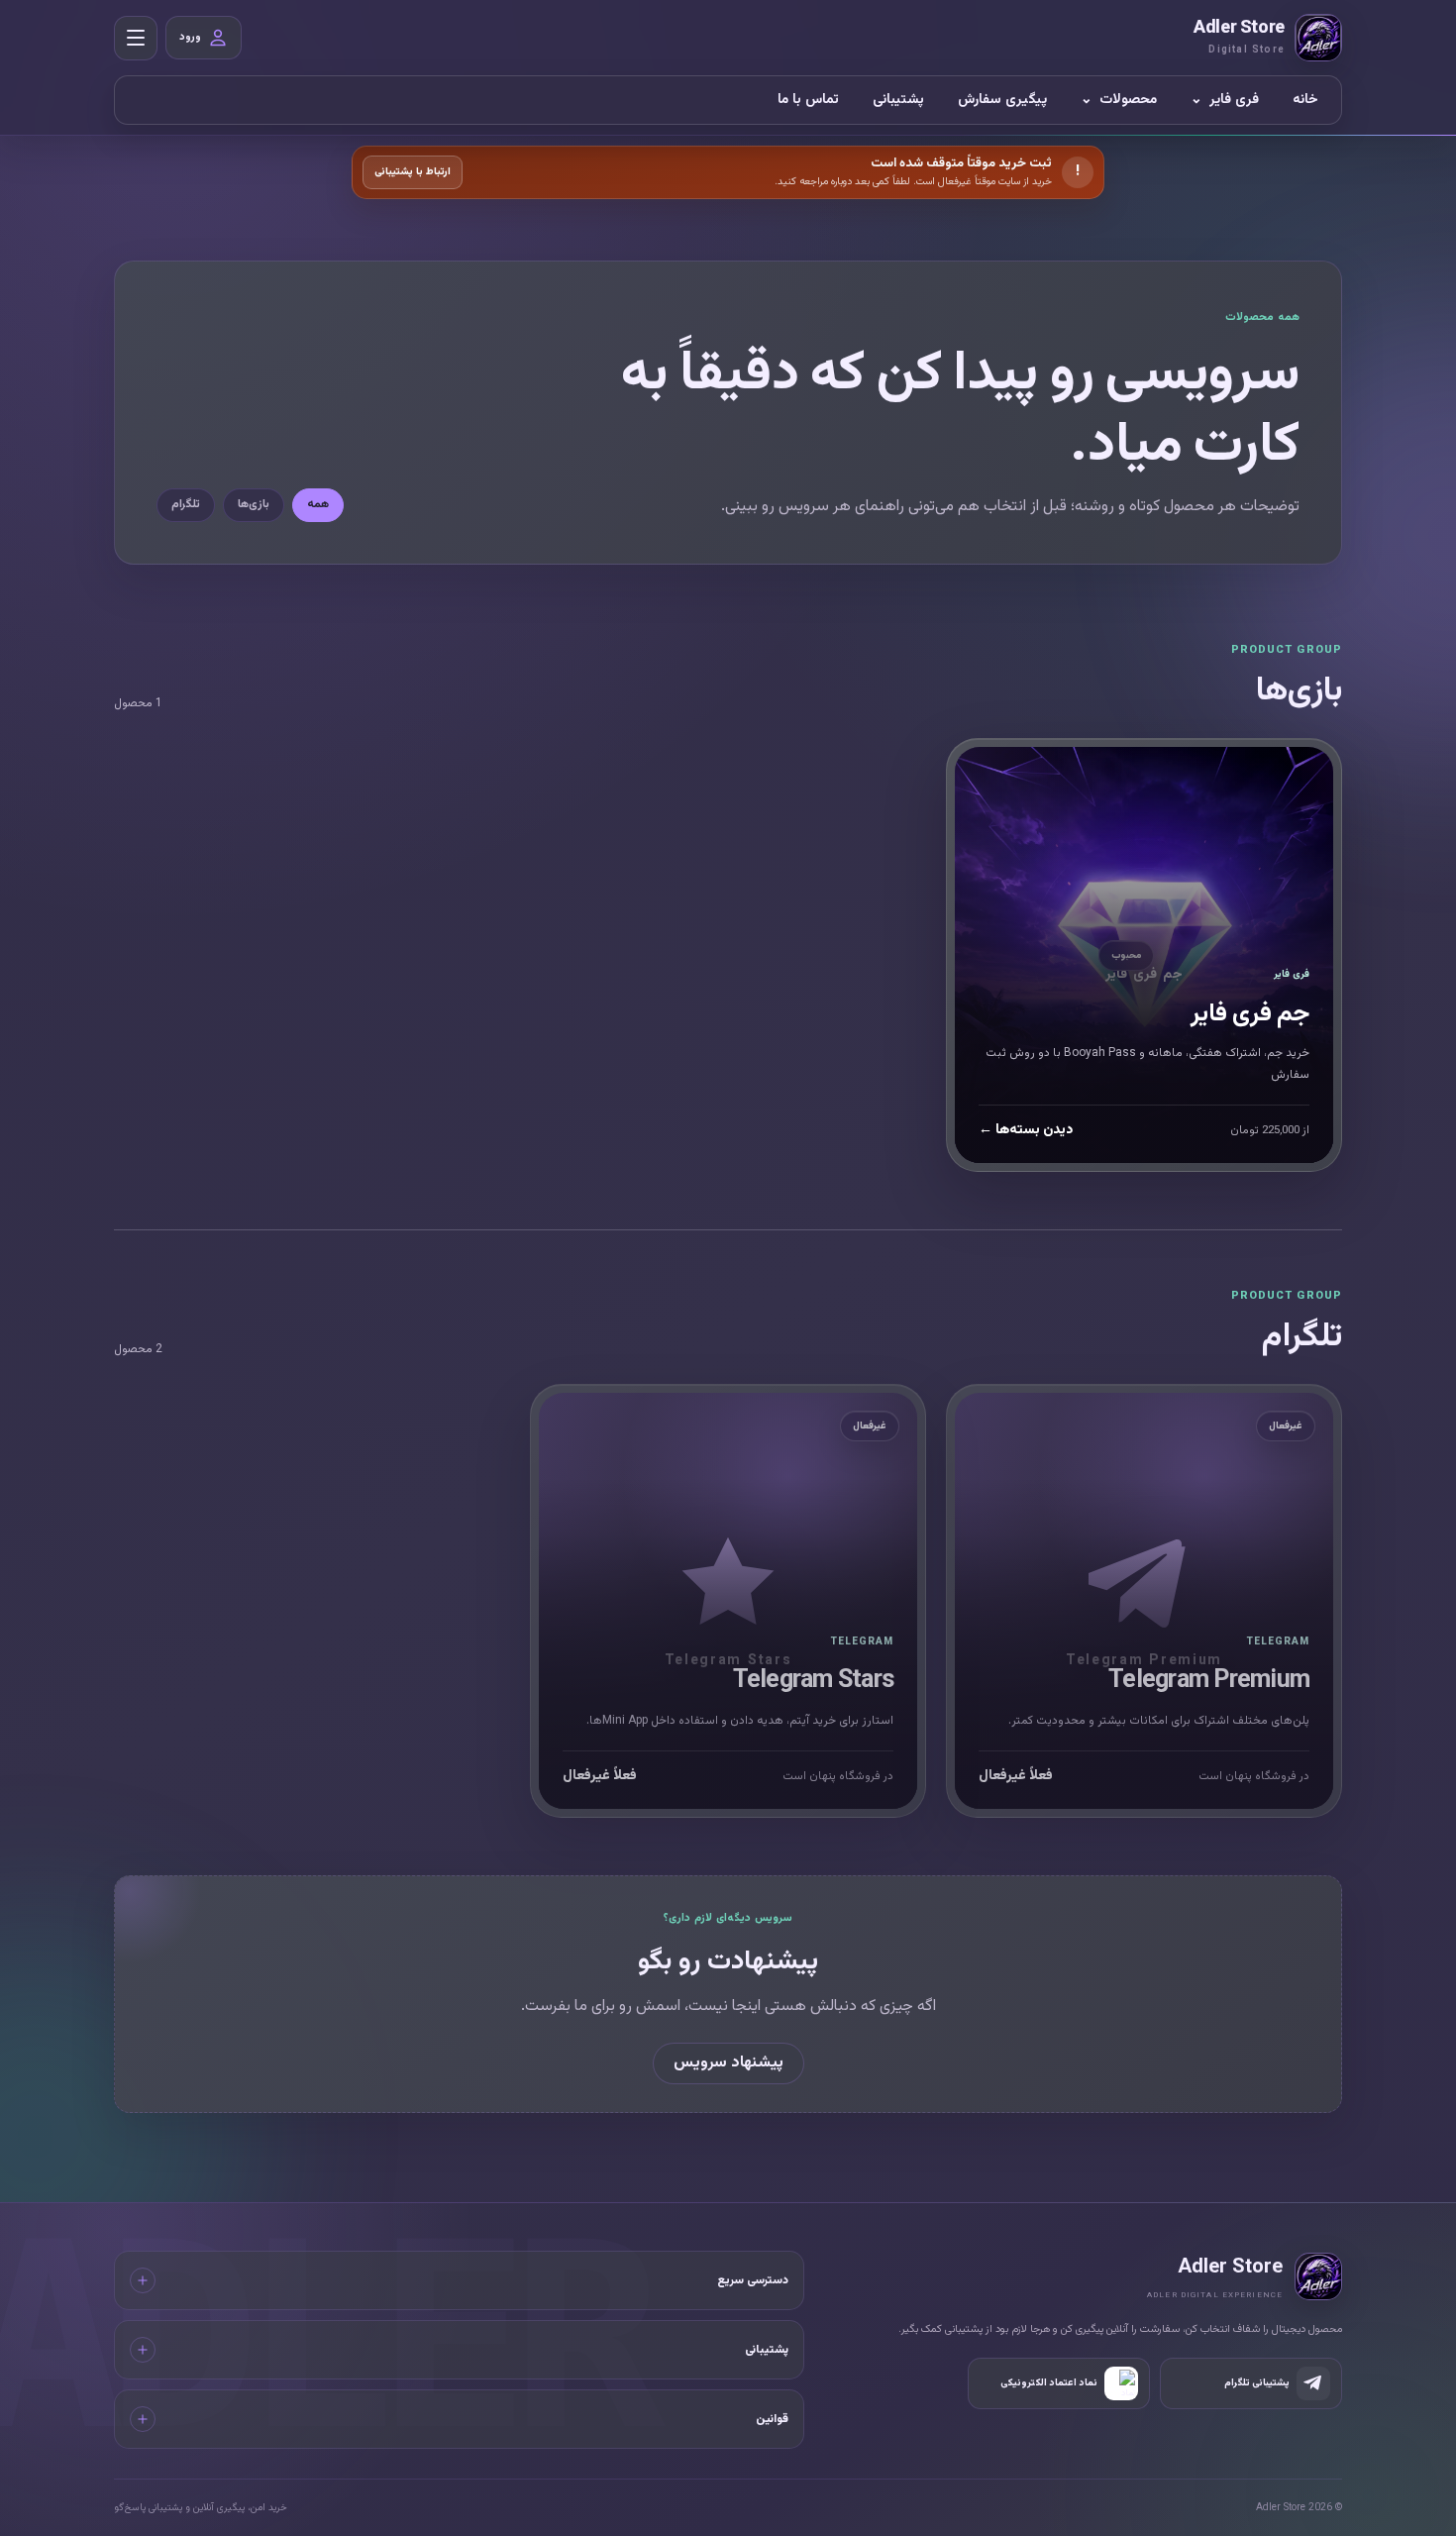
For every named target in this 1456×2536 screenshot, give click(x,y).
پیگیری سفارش (1002, 100)
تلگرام (186, 504)
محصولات (1119, 100)
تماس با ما (808, 100)
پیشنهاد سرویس (728, 2064)
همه (318, 504)
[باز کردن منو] (136, 38)
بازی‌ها (254, 504)
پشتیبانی (898, 100)
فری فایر (1225, 100)
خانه (1305, 100)
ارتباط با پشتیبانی (413, 172)
